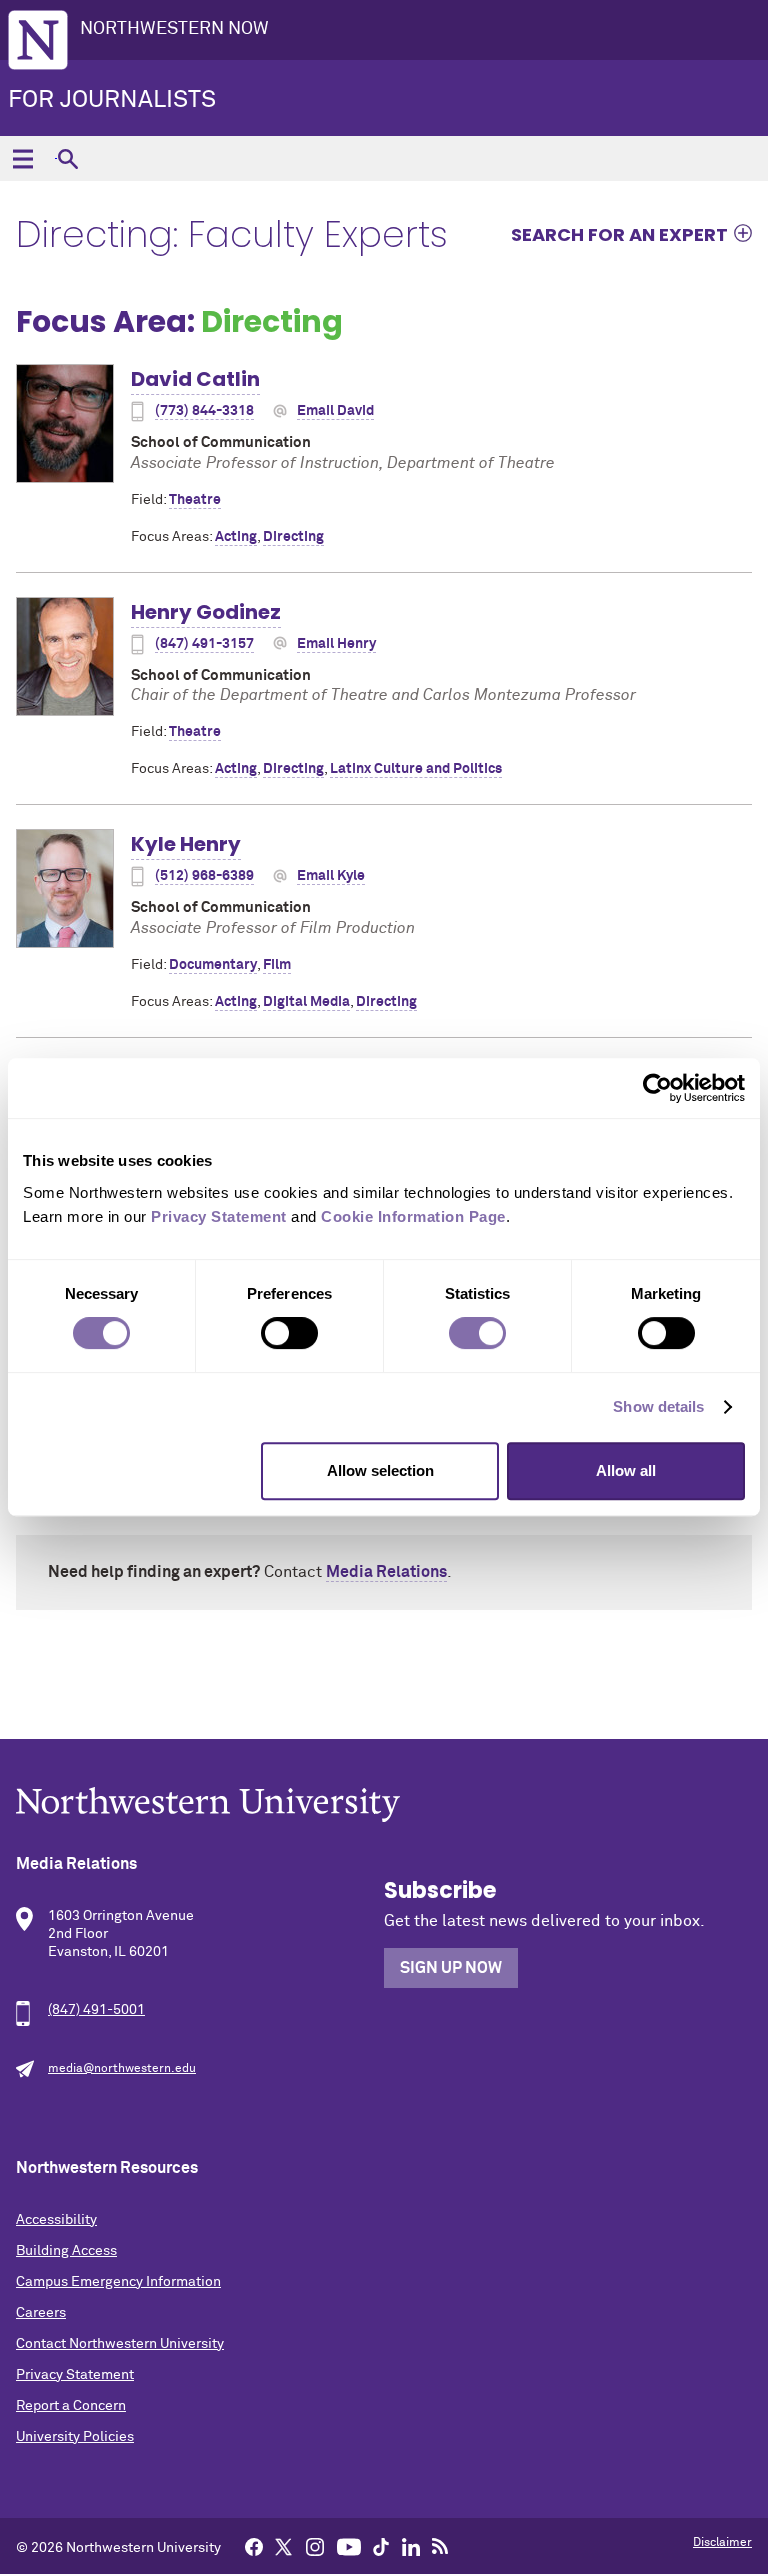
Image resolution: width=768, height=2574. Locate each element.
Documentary (213, 965)
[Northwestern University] (384, 1804)
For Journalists (112, 100)
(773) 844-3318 (204, 411)
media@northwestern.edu (122, 2069)
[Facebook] (254, 2546)
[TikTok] (381, 2546)
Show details (658, 1406)
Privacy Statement (75, 2375)
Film (277, 965)
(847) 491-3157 (204, 644)
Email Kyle (331, 876)
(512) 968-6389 (204, 876)
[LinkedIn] (411, 2546)
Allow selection (380, 1470)
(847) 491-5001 (96, 2010)
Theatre (195, 500)
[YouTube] (349, 2546)
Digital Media (306, 1002)
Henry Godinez (206, 612)
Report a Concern (71, 2406)
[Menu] (22, 158)
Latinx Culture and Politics (416, 769)
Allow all (626, 1470)
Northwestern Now (174, 29)
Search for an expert (619, 234)
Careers (41, 2313)
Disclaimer (722, 2543)
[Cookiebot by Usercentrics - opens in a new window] (657, 1088)
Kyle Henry (186, 844)
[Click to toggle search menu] (67, 158)
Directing (293, 537)
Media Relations (386, 1572)
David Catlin (195, 379)
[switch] (289, 1333)
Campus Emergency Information (118, 2282)
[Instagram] (315, 2546)
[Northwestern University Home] (38, 40)
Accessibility (56, 2220)
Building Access (66, 2251)
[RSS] (440, 2546)
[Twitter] (284, 2546)
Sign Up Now (451, 1968)
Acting (236, 537)
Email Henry (336, 644)
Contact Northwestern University (120, 2344)
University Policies (75, 2437)
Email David (335, 411)
